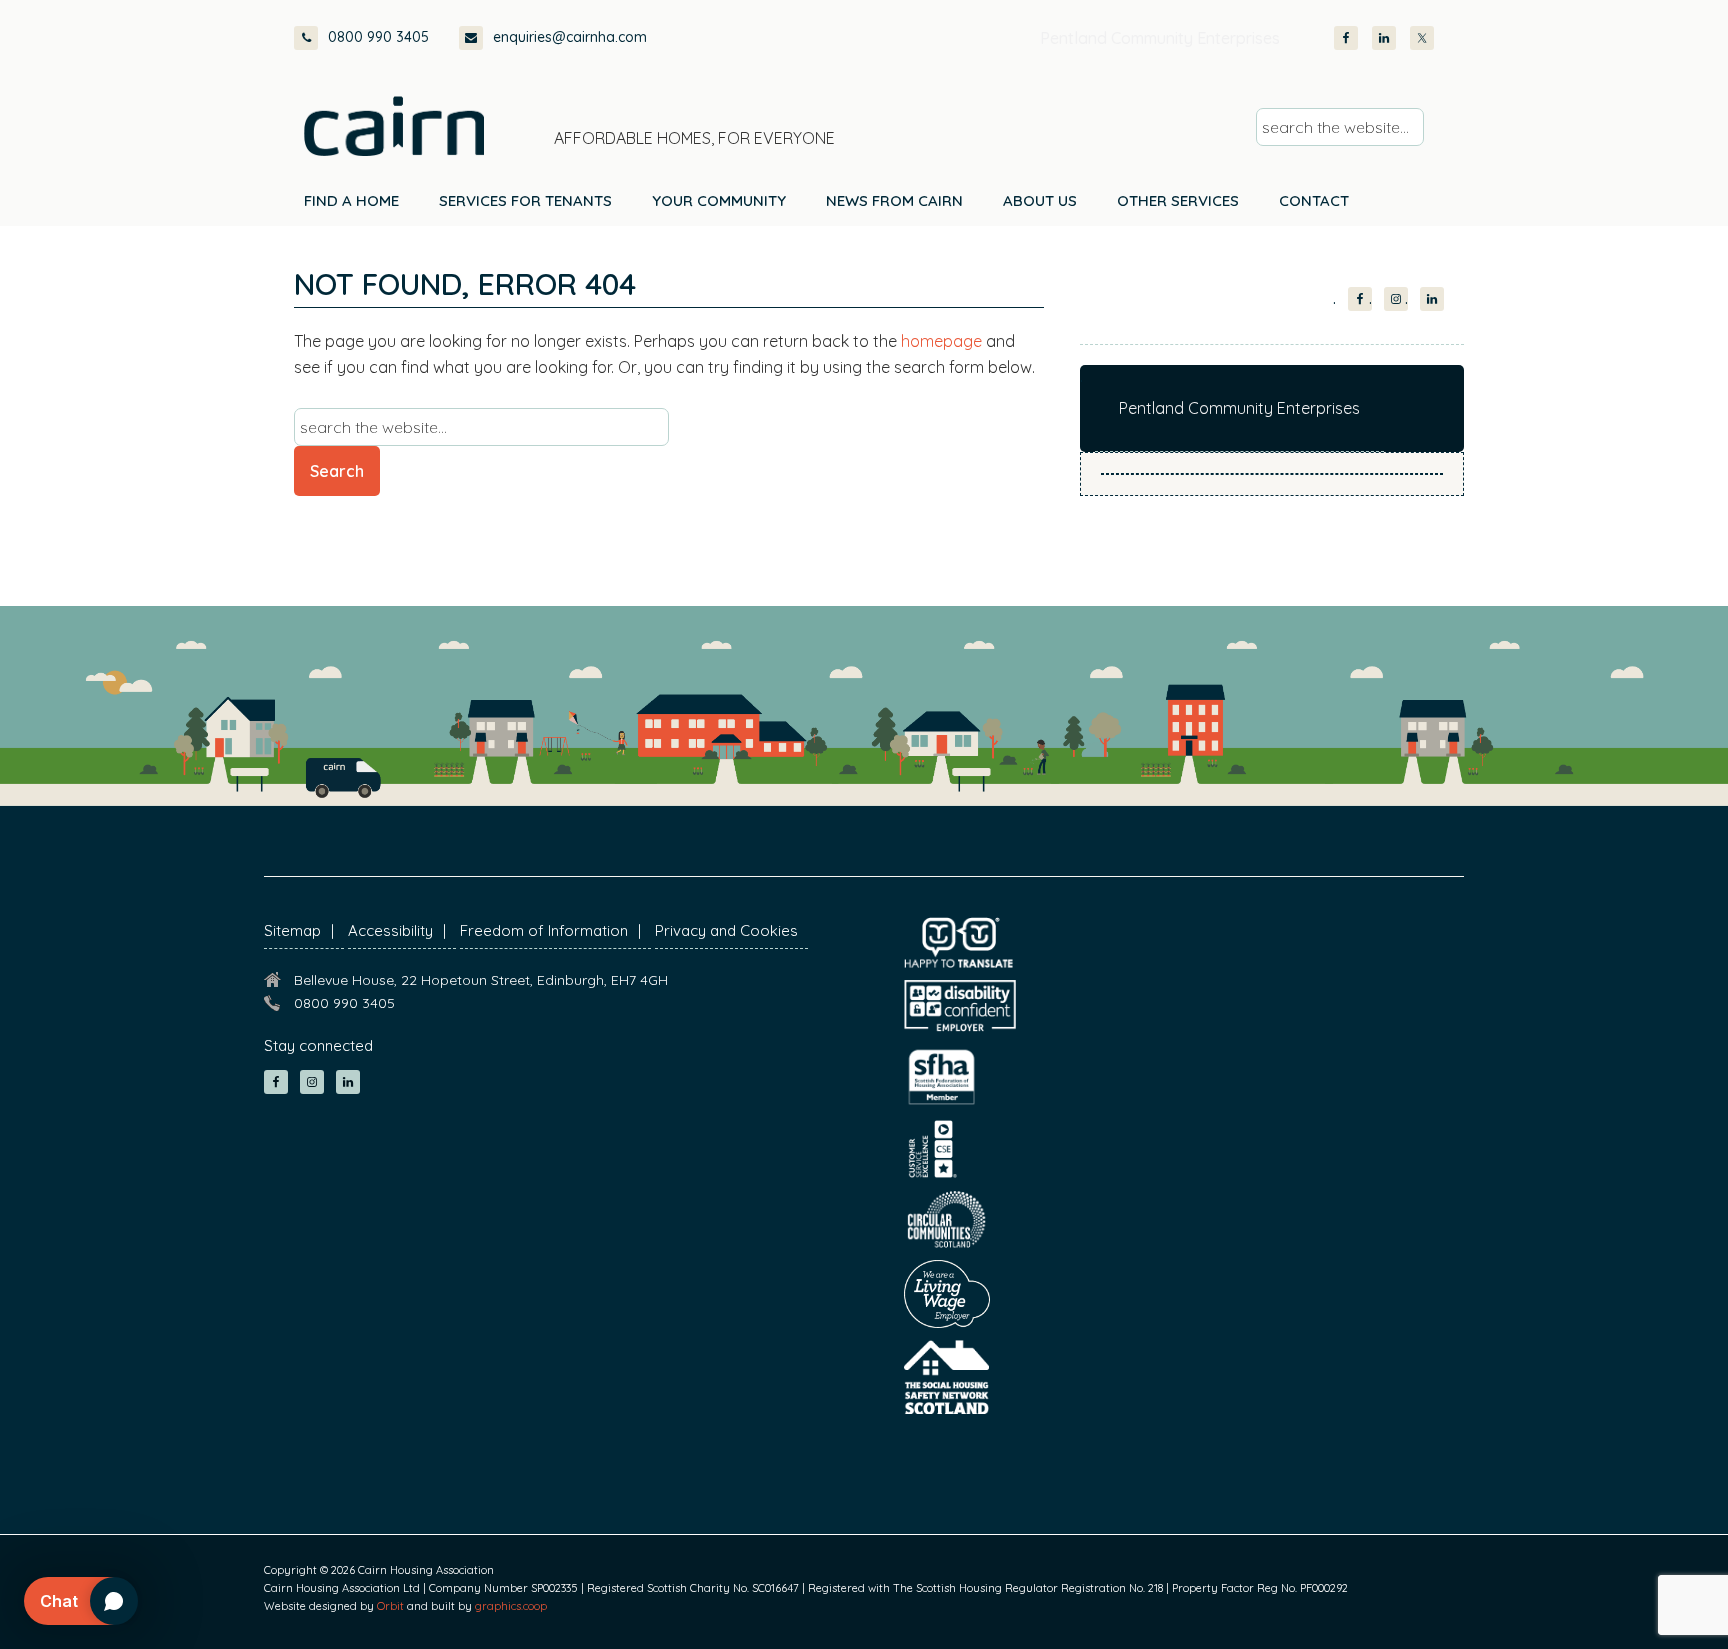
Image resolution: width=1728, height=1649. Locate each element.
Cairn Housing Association (394, 126)
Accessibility (390, 930)
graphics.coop (511, 1606)
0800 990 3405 (378, 37)
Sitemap (292, 930)
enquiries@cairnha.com (570, 37)
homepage (941, 341)
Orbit (390, 1606)
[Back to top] (1606, 1597)
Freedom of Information (544, 930)
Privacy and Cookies (726, 930)
